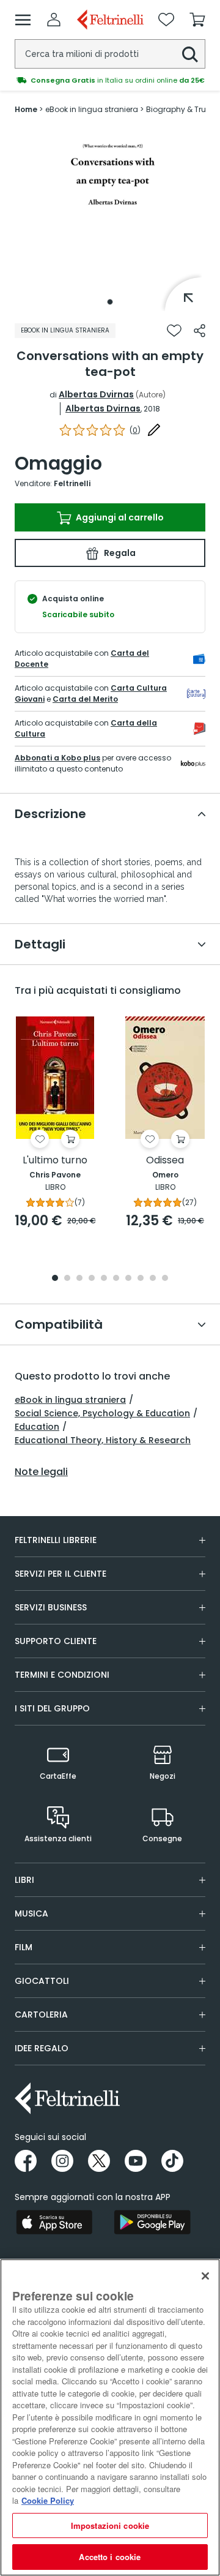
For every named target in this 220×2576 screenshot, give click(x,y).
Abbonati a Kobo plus (57, 758)
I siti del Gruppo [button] (52, 1708)
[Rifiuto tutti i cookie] (205, 2276)
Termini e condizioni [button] (62, 1675)
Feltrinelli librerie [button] (56, 1540)
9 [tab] (153, 1279)
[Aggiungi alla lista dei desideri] (174, 331)
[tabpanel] (110, 219)
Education (37, 1427)
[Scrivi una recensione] (154, 430)
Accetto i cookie (110, 2557)
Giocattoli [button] (42, 1981)
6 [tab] (116, 1279)
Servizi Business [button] (51, 1607)
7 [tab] (129, 1279)
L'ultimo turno (55, 1161)
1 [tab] (110, 302)
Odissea (165, 1161)
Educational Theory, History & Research (103, 1440)
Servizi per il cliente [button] (61, 1574)
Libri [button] (24, 1880)
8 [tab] (141, 1279)
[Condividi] (200, 331)
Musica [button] (31, 1913)
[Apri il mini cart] (197, 20)
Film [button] (24, 1947)
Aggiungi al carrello (119, 517)
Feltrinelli (72, 483)
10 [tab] (165, 1279)
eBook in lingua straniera (70, 1400)
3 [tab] (79, 1279)
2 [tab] (67, 1279)
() (135, 430)
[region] (110, 2417)
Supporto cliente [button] (56, 1641)
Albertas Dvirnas (96, 394)
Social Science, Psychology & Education (102, 1413)
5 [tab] (104, 1279)
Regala (119, 553)
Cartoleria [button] (41, 2015)
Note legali (41, 1472)
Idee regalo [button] (42, 2048)
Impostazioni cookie (110, 2525)
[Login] (54, 20)
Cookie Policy (48, 2500)
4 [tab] (92, 1279)
